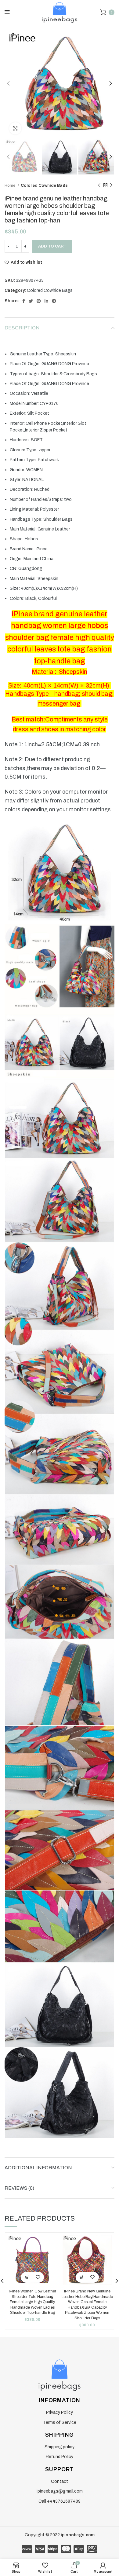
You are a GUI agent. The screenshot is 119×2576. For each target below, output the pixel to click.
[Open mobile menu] (7, 12)
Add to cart (52, 246)
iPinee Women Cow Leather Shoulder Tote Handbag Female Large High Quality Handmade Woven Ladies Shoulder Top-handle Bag (32, 2302)
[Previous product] (99, 185)
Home (10, 185)
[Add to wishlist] (38, 2277)
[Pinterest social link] (39, 301)
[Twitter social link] (31, 301)
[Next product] (111, 185)
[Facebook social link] (24, 301)
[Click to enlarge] (15, 128)
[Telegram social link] (54, 301)
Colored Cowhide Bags (44, 185)
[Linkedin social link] (46, 301)
